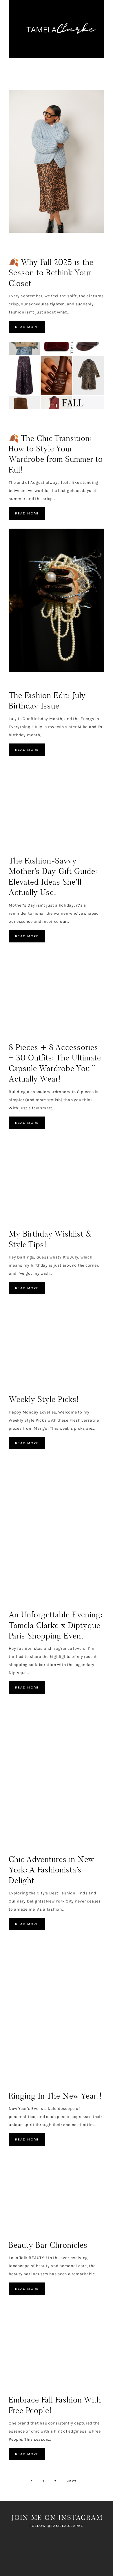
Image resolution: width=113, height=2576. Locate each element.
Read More (27, 327)
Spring (16, 850)
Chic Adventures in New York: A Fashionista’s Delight (51, 1870)
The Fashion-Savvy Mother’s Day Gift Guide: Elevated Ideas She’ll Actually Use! (53, 876)
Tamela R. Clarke (57, 29)
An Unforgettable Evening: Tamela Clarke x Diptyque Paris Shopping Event (56, 1625)
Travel (91, 1842)
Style (75, 245)
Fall (32, 421)
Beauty (17, 421)
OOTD (88, 421)
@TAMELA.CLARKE (65, 2526)
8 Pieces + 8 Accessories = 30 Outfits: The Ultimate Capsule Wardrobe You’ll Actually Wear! (55, 1063)
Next (74, 2481)
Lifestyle (69, 421)
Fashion (17, 245)
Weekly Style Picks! (44, 1399)
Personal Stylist (48, 245)
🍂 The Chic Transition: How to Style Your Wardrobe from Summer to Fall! (56, 454)
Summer (17, 1388)
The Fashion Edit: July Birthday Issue (47, 701)
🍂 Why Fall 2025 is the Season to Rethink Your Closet (51, 273)
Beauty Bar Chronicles (48, 2245)
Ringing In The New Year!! (55, 2096)
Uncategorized (26, 684)
